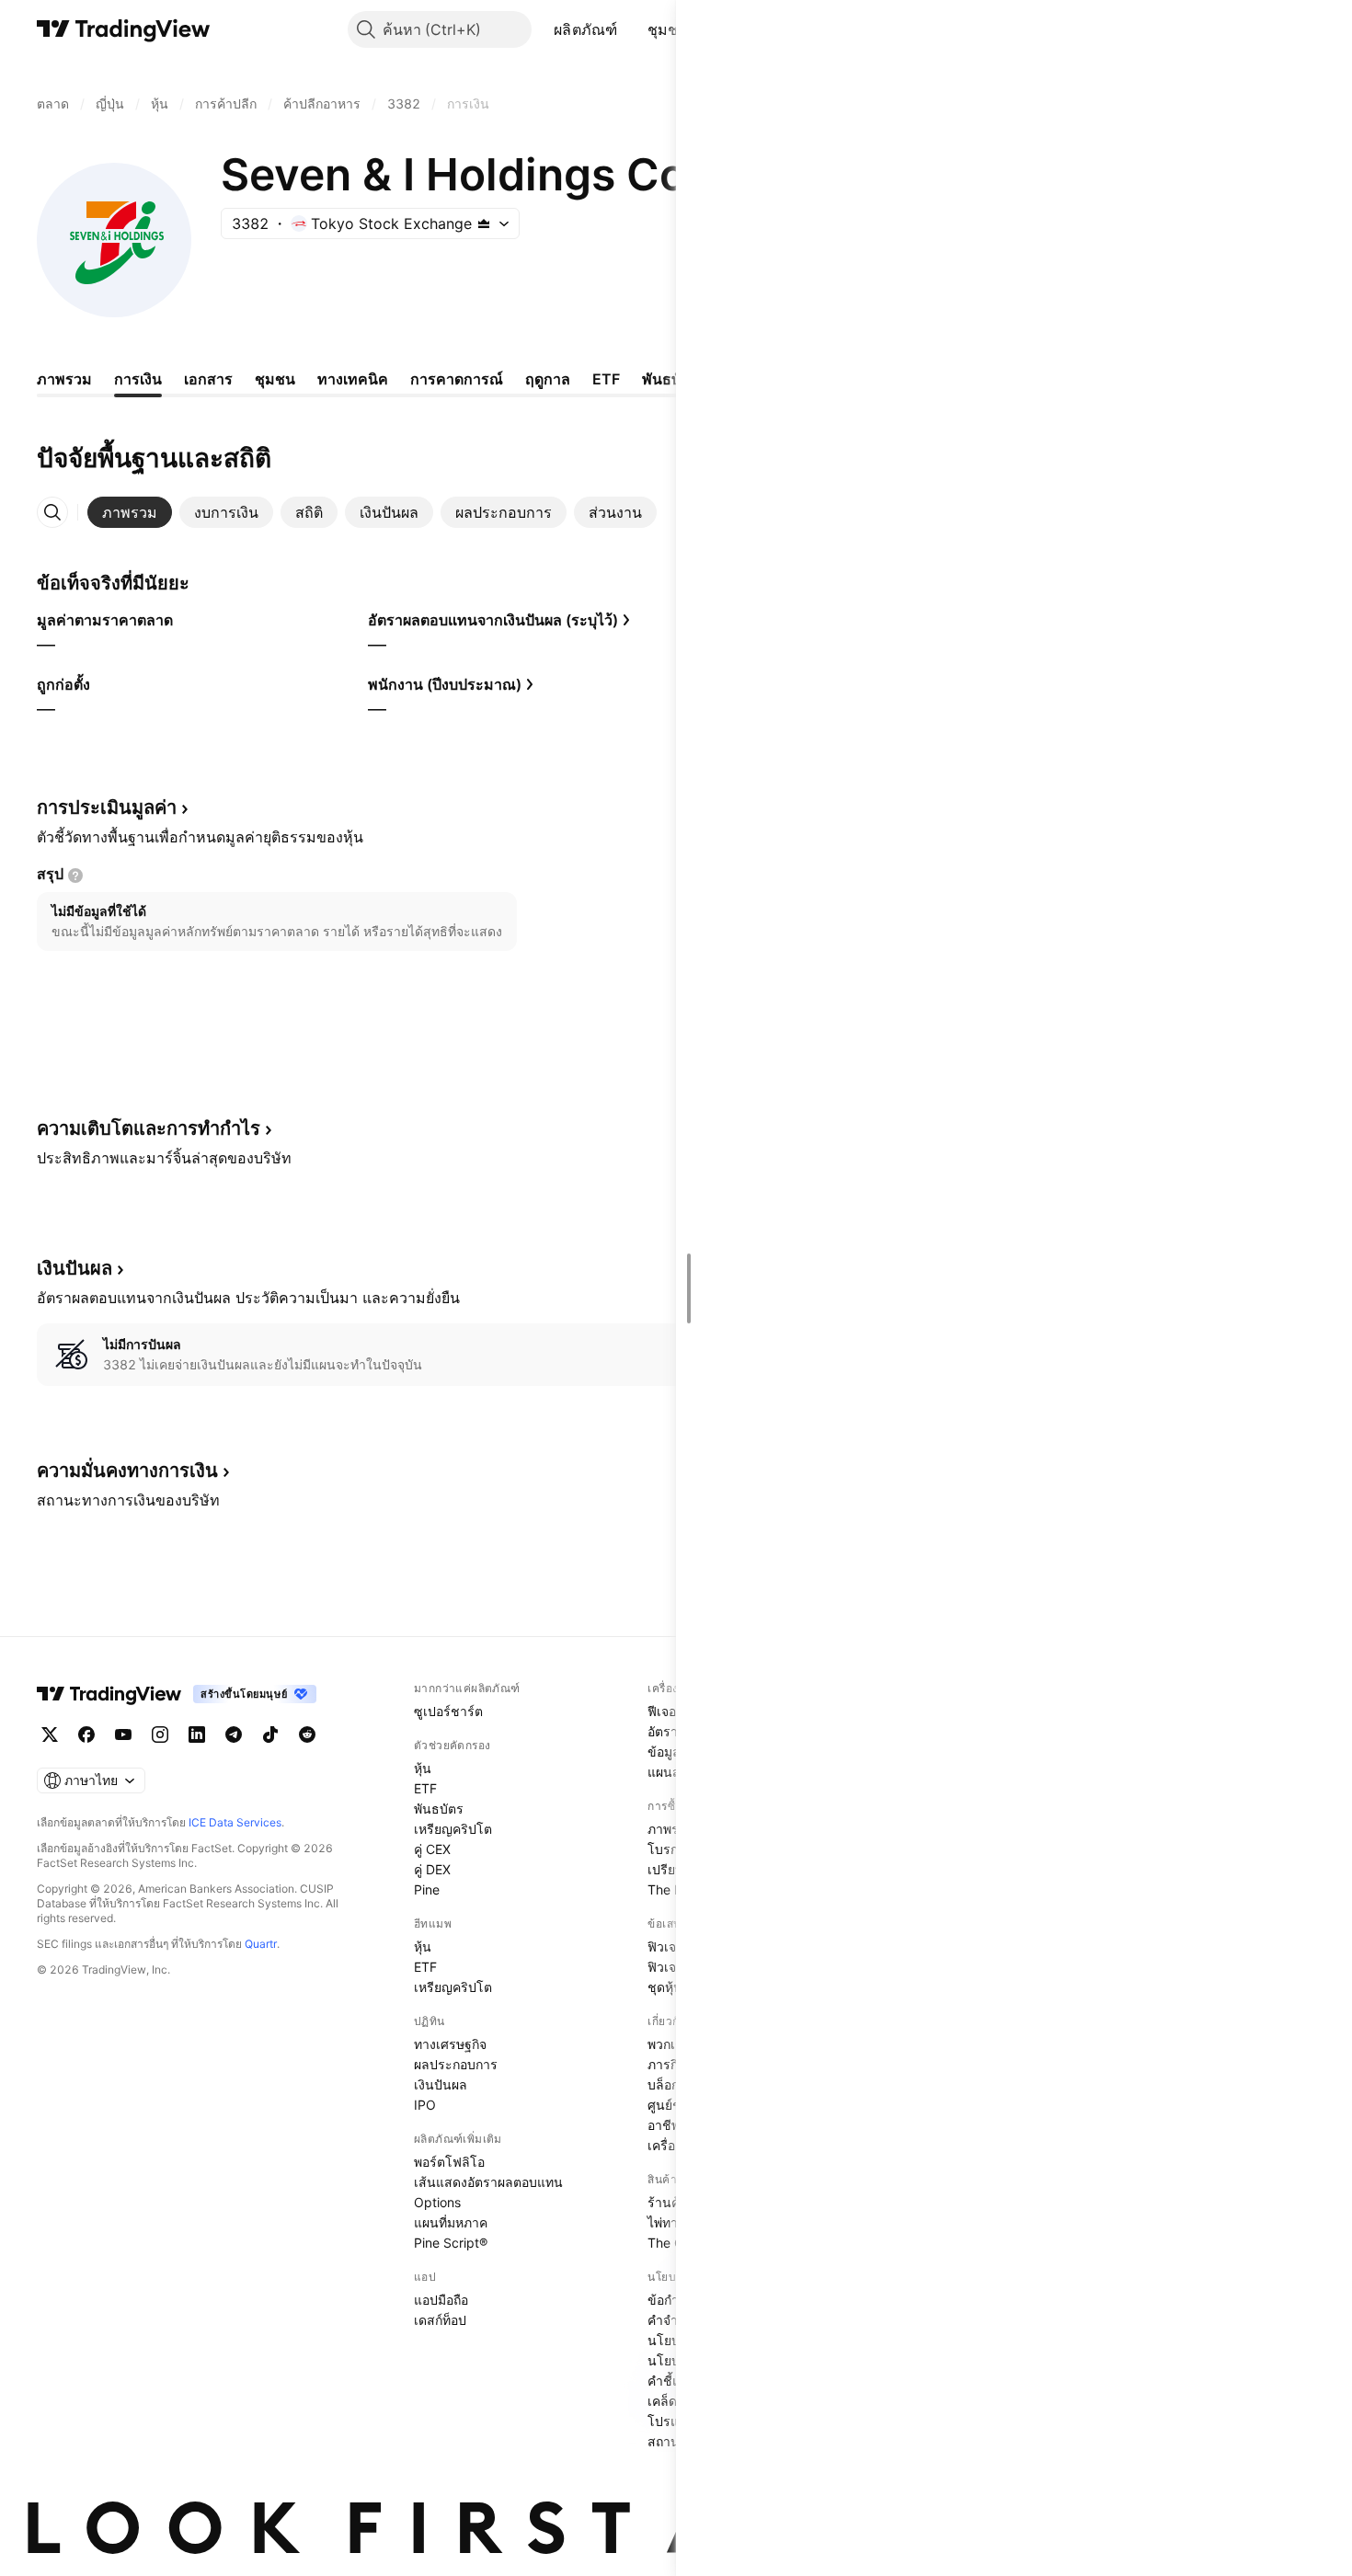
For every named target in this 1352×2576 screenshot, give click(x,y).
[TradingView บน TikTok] (270, 1735)
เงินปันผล (441, 2084)
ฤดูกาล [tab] (548, 379)
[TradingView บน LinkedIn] (197, 1735)
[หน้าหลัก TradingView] (124, 29)
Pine (427, 1889)
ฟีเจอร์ (665, 1711)
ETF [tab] (606, 379)
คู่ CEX (432, 1849)
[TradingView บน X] (50, 1735)
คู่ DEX (432, 1869)
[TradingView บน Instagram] (160, 1735)
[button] (632, 29)
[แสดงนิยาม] (75, 876)
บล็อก (663, 2084)
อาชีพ (664, 2125)
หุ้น (423, 1768)
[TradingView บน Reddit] (307, 1735)
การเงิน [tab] (138, 379)
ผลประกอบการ (456, 2064)
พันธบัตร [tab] (670, 379)
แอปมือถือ (441, 2300)
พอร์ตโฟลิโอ (449, 2162)
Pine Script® (451, 2243)
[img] (484, 223)
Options (437, 2202)
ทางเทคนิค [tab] (353, 379)
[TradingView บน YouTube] (123, 1735)
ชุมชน (668, 29)
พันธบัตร (439, 1809)
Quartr (261, 1944)
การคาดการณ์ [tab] (457, 379)
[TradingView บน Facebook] (86, 1735)
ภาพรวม (671, 1829)
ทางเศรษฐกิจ (450, 2044)
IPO (425, 2105)
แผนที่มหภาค (451, 2222)
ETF (425, 1788)
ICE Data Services (235, 1822)
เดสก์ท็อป (440, 2320)
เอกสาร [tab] (208, 379)
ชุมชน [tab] (275, 379)
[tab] (130, 512)
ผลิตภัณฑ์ (586, 29)
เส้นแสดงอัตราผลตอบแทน (488, 2182)
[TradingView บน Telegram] (234, 1735)
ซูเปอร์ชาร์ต (448, 1711)
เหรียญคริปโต (453, 1829)
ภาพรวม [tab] (64, 379)
